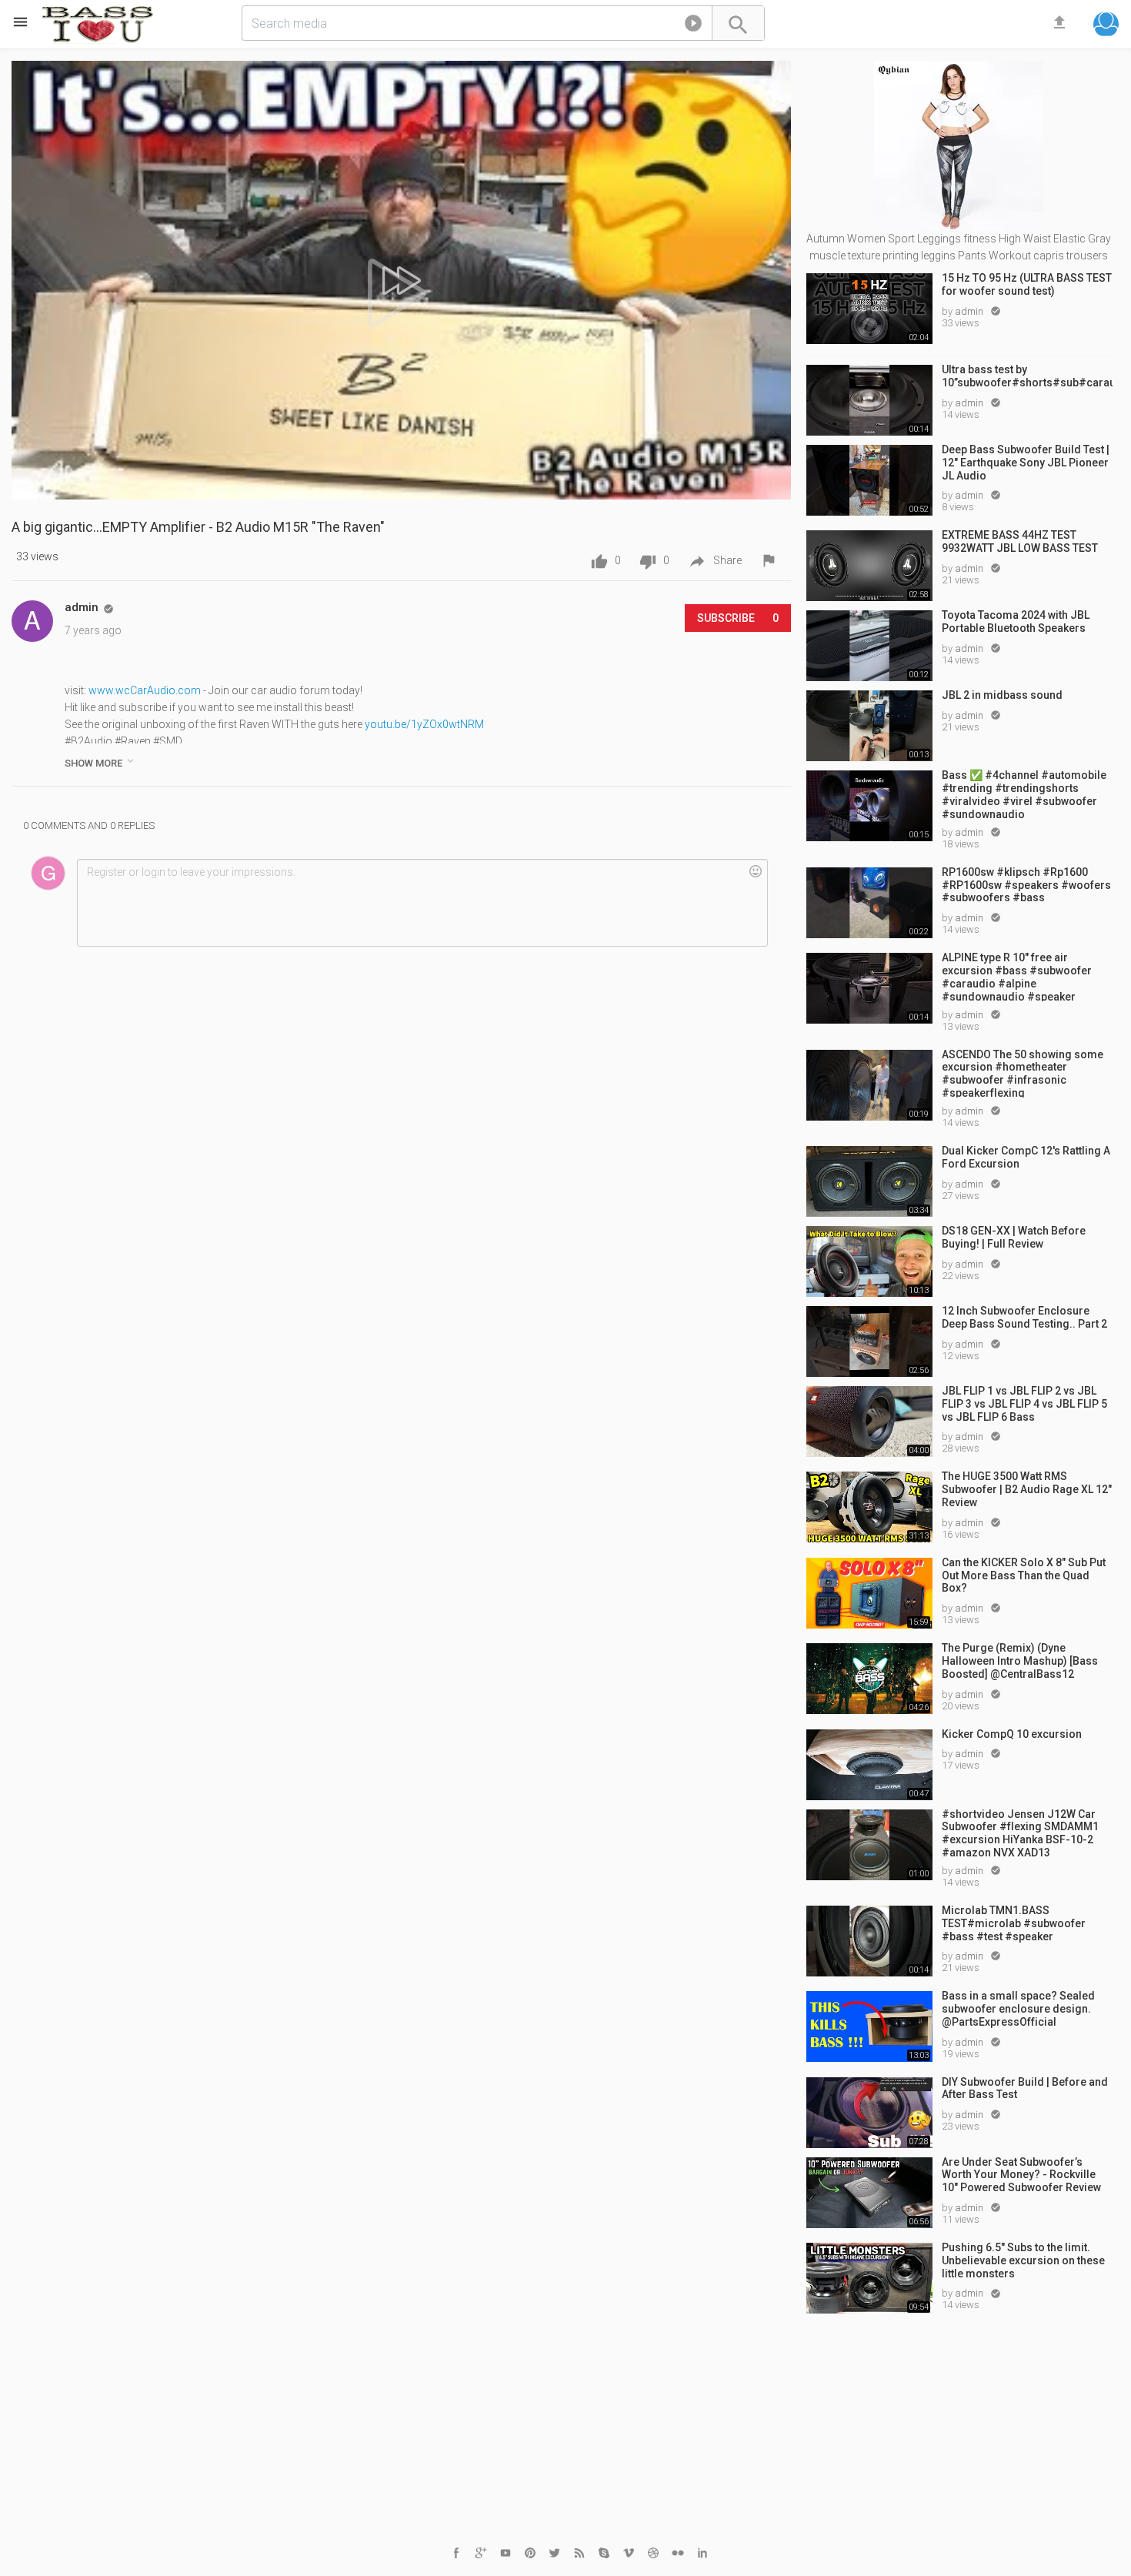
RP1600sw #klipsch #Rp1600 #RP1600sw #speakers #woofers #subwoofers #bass (1026, 885)
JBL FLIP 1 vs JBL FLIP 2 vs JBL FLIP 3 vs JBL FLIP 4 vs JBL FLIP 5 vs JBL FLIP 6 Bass (1024, 1404)
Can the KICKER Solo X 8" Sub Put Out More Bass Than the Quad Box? (1024, 1575)
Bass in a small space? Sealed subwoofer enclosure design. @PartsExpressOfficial (1018, 2009)
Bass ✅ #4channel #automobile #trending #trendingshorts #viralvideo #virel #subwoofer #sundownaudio (1024, 794)
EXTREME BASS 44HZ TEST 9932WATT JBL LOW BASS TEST (1020, 541)
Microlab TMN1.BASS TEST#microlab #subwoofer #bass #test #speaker (1014, 1923)
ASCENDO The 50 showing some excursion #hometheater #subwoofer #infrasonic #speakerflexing (1023, 1073)
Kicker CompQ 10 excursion (1012, 1734)
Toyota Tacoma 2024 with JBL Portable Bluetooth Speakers (1016, 621)
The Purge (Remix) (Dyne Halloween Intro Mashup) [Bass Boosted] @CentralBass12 (1020, 1661)
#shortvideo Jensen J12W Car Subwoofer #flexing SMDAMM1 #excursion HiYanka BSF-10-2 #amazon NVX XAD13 (1020, 1833)
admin (970, 311)
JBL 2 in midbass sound (1002, 695)
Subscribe (738, 618)
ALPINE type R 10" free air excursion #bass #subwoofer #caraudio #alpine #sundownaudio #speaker (1017, 976)
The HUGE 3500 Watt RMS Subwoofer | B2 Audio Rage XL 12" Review (1027, 1489)
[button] (693, 26)
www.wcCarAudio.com (145, 690)
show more (100, 762)
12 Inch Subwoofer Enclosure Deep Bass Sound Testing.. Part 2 (1024, 1317)
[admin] (32, 621)
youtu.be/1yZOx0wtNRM (424, 724)
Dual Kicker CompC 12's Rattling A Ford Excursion (1026, 1157)
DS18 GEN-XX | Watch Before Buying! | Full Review (1014, 1237)
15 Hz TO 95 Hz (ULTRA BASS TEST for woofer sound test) (1027, 284)
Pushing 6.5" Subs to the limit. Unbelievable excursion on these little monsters (1023, 2260)
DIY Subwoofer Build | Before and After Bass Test (1025, 2088)
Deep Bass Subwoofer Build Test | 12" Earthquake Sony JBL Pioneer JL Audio (1026, 463)
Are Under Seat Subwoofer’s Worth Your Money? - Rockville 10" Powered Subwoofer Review (1021, 2175)
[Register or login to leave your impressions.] (422, 903)
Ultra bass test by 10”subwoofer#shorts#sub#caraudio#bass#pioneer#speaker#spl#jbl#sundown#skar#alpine (1027, 376)
